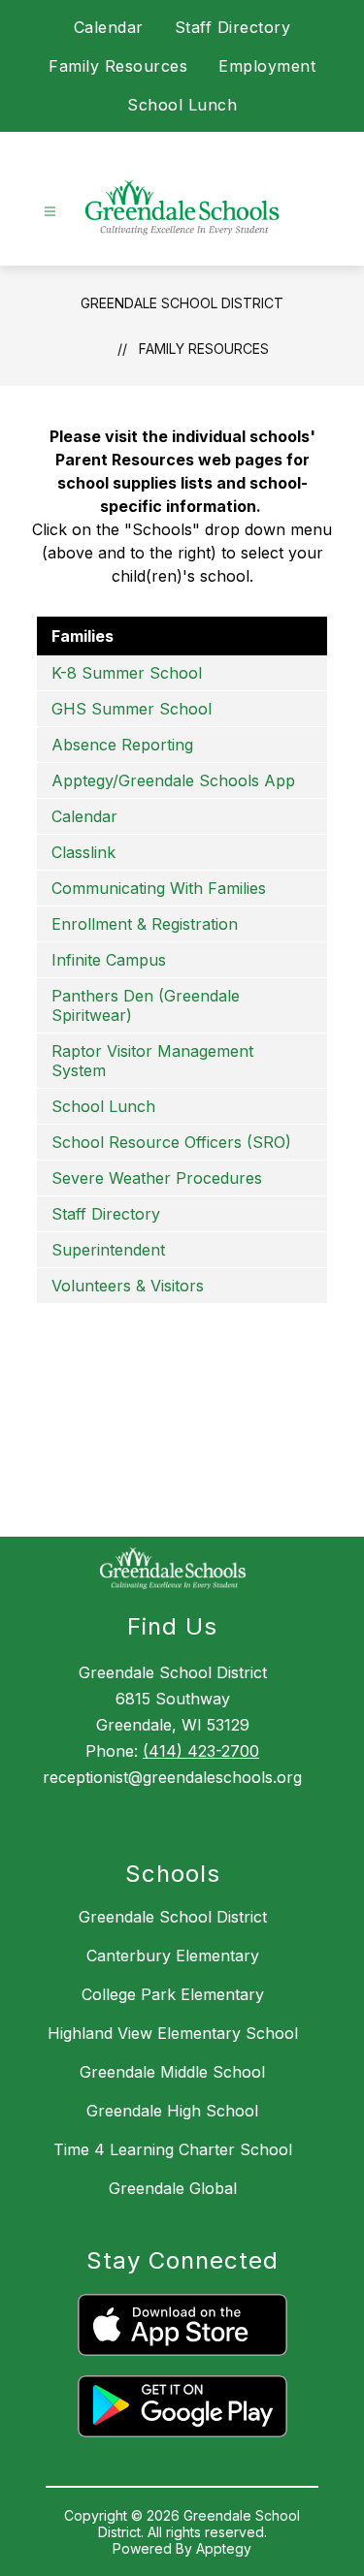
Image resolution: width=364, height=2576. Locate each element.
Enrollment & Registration (145, 924)
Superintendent (108, 1250)
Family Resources (118, 66)
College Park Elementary (173, 1994)
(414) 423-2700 (201, 1751)
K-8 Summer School (127, 673)
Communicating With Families (159, 888)
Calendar (109, 27)
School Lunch (182, 105)
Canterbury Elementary (173, 1956)
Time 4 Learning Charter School (173, 2149)
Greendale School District (182, 303)
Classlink (83, 852)
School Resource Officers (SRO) (171, 1142)
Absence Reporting (122, 745)
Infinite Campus (109, 960)
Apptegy (224, 2548)
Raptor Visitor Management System (152, 1061)
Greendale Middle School (172, 2072)
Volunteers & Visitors (128, 1286)
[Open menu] (50, 212)
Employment (267, 66)
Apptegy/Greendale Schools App (173, 780)
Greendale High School (172, 2111)
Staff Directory (233, 27)
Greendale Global (173, 2188)
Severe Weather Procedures (157, 1178)
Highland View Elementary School (173, 2033)
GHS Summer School (132, 709)
